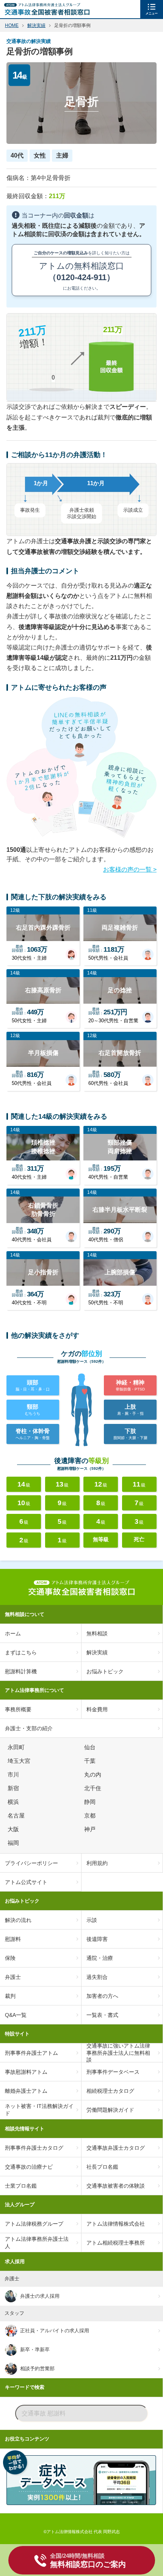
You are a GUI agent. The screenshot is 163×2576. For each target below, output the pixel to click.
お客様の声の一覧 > (130, 869)
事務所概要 (18, 1709)
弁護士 (13, 1977)
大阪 (14, 1829)
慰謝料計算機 (21, 1671)
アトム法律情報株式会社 (116, 2224)
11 (139, 1484)
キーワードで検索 (25, 2387)
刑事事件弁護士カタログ (34, 2148)
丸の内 (94, 1775)
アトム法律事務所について (34, 1690)
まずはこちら (21, 1652)
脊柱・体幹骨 (33, 1434)
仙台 (91, 1747)
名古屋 (17, 1816)
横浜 (14, 1802)
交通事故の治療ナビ (29, 2167)
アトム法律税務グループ (34, 2224)
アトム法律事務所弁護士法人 (37, 2242)
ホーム (13, 1633)
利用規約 (97, 1863)
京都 (91, 1816)
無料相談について (25, 1614)
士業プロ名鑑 (21, 2186)
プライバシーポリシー (31, 1863)
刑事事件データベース (113, 2072)
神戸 (91, 1829)
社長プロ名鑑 (102, 2167)
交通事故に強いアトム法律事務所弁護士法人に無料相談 (118, 2053)
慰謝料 (13, 1939)
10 (24, 1503)
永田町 (17, 1747)
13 (62, 1484)
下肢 (130, 1434)
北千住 (94, 1788)
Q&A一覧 (16, 2015)
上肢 (130, 1409)
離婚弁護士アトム (26, 2091)
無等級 (101, 1539)
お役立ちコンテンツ (27, 2439)
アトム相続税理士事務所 (116, 2243)
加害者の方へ (102, 1996)
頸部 (33, 1409)
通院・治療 (100, 1958)
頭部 (33, 1385)
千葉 (91, 1761)
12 (101, 1484)
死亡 (139, 1539)
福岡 (14, 1843)
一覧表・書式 (102, 2015)
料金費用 (97, 1709)
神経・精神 (130, 1385)
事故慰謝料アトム (26, 2072)
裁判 (10, 1996)
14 (24, 1484)
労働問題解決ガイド (110, 2110)
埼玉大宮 (20, 1761)
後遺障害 (97, 1939)
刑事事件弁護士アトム (31, 2053)
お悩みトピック (105, 1671)
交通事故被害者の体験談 (116, 2186)
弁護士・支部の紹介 (29, 1728)
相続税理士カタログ (110, 2091)
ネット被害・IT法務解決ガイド (39, 2109)
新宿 (14, 1788)
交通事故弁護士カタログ (116, 2148)
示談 (92, 1920)
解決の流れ (18, 1920)
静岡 (91, 1802)
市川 (14, 1775)
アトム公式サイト (26, 1882)
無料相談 (97, 1633)
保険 (10, 1958)
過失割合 (97, 1977)
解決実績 (97, 1652)
